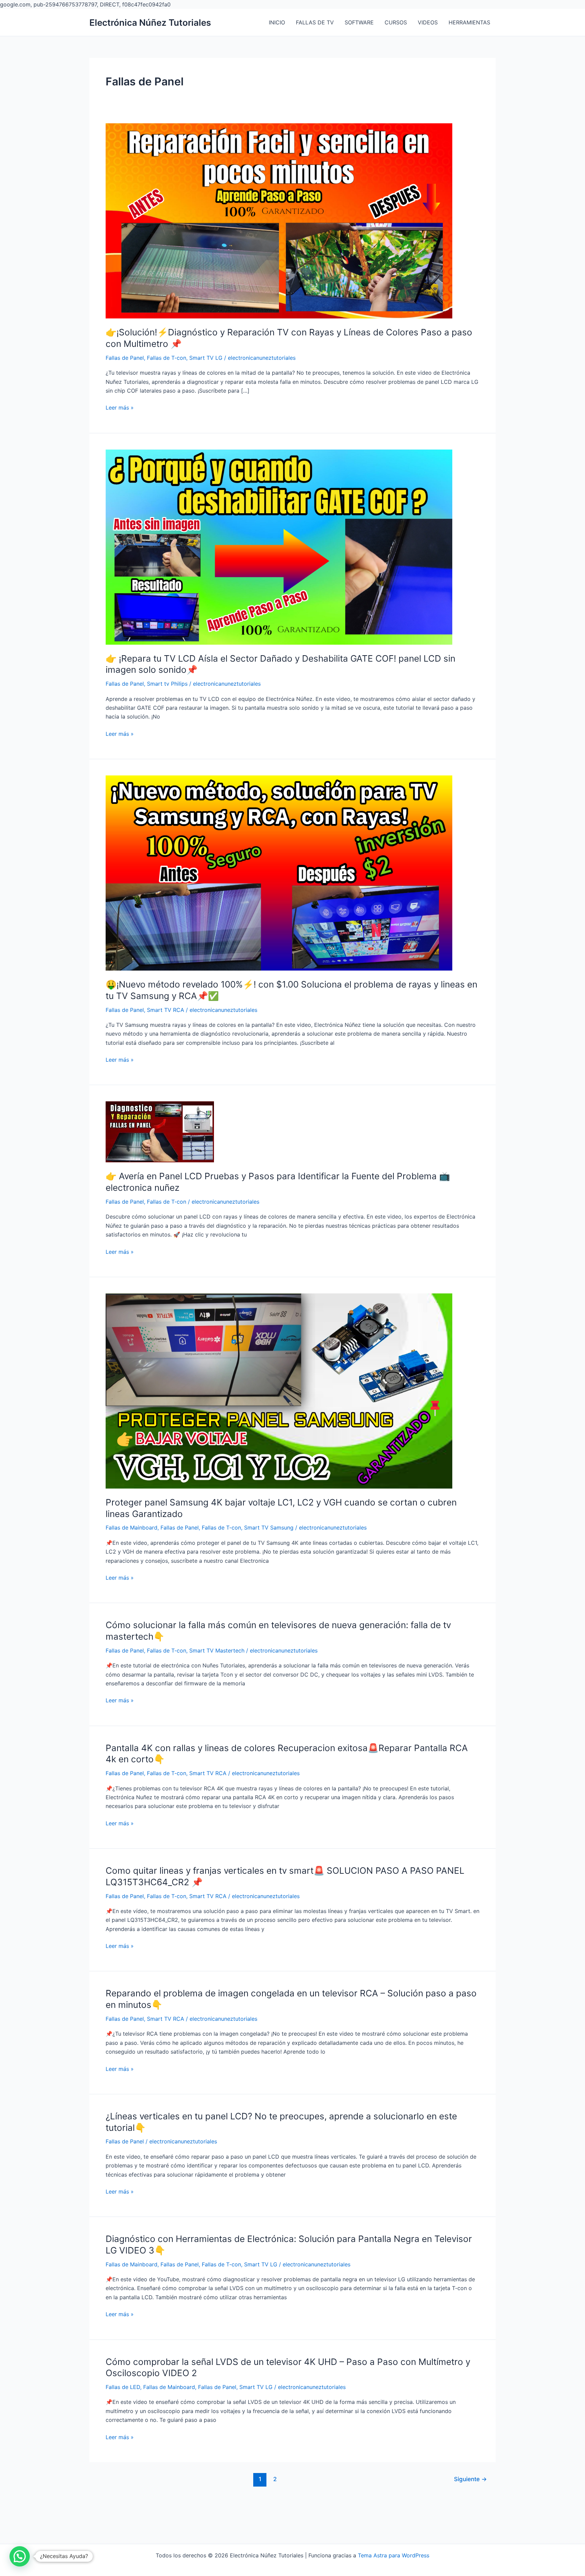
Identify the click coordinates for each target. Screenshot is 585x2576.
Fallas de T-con (167, 358)
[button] (20, 2556)
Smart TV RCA (166, 1010)
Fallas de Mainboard (132, 1528)
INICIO (277, 22)
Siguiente (470, 2479)
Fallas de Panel (125, 358)
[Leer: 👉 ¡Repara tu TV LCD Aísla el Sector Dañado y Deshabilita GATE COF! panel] (279, 546)
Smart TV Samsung (269, 1528)
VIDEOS (428, 22)
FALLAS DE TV (315, 22)
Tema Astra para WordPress (394, 2555)
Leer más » (120, 408)
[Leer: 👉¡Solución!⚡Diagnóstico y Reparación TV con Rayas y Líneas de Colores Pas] (279, 221)
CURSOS (396, 22)
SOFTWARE (359, 22)
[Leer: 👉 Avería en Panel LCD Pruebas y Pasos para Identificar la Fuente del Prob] (160, 1131)
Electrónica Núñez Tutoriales (150, 23)
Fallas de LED (123, 2387)
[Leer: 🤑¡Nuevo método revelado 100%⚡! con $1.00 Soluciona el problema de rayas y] (279, 872)
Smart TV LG (206, 358)
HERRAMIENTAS (469, 22)
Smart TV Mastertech (217, 1650)
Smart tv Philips (167, 684)
